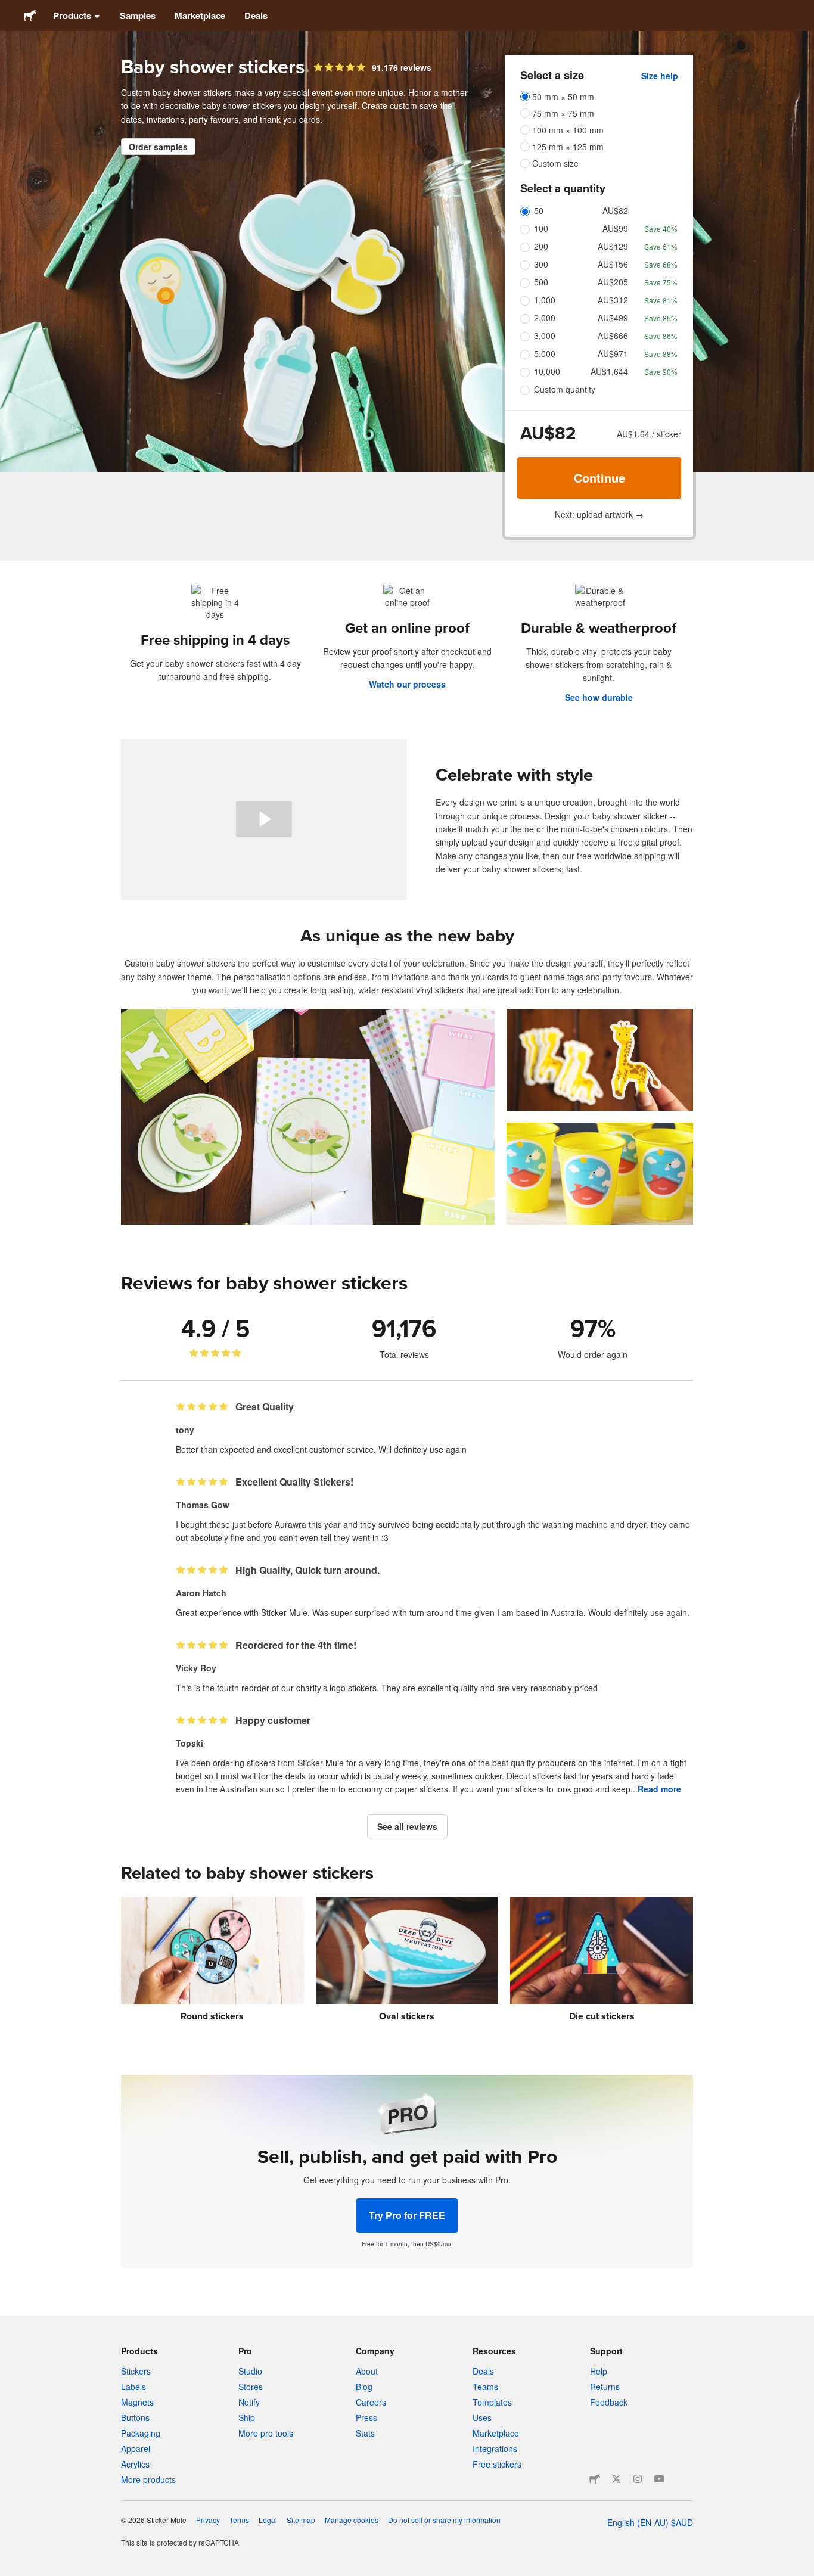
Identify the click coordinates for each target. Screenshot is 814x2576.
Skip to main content (9, 9)
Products (72, 15)
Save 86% (661, 336)
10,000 (547, 371)
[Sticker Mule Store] (595, 2479)
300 (541, 264)
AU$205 (613, 282)
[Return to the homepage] (30, 15)
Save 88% (661, 354)
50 (539, 210)
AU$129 (613, 246)
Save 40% (661, 229)
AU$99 (615, 228)
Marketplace (200, 15)
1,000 (545, 300)
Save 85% (661, 318)
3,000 (545, 335)
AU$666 (613, 335)
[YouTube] (659, 2479)
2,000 (545, 318)
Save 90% (661, 372)
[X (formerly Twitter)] (616, 2479)
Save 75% (661, 282)
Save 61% (661, 246)
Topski (189, 1743)
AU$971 (613, 353)
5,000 (545, 353)
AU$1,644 (609, 371)
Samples (138, 15)
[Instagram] (638, 2479)
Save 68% (661, 264)
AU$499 (613, 318)
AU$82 (615, 210)
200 (541, 246)
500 (541, 282)
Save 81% (661, 300)
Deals (256, 15)
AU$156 (613, 264)
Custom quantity (565, 389)
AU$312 (613, 300)
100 (541, 228)
